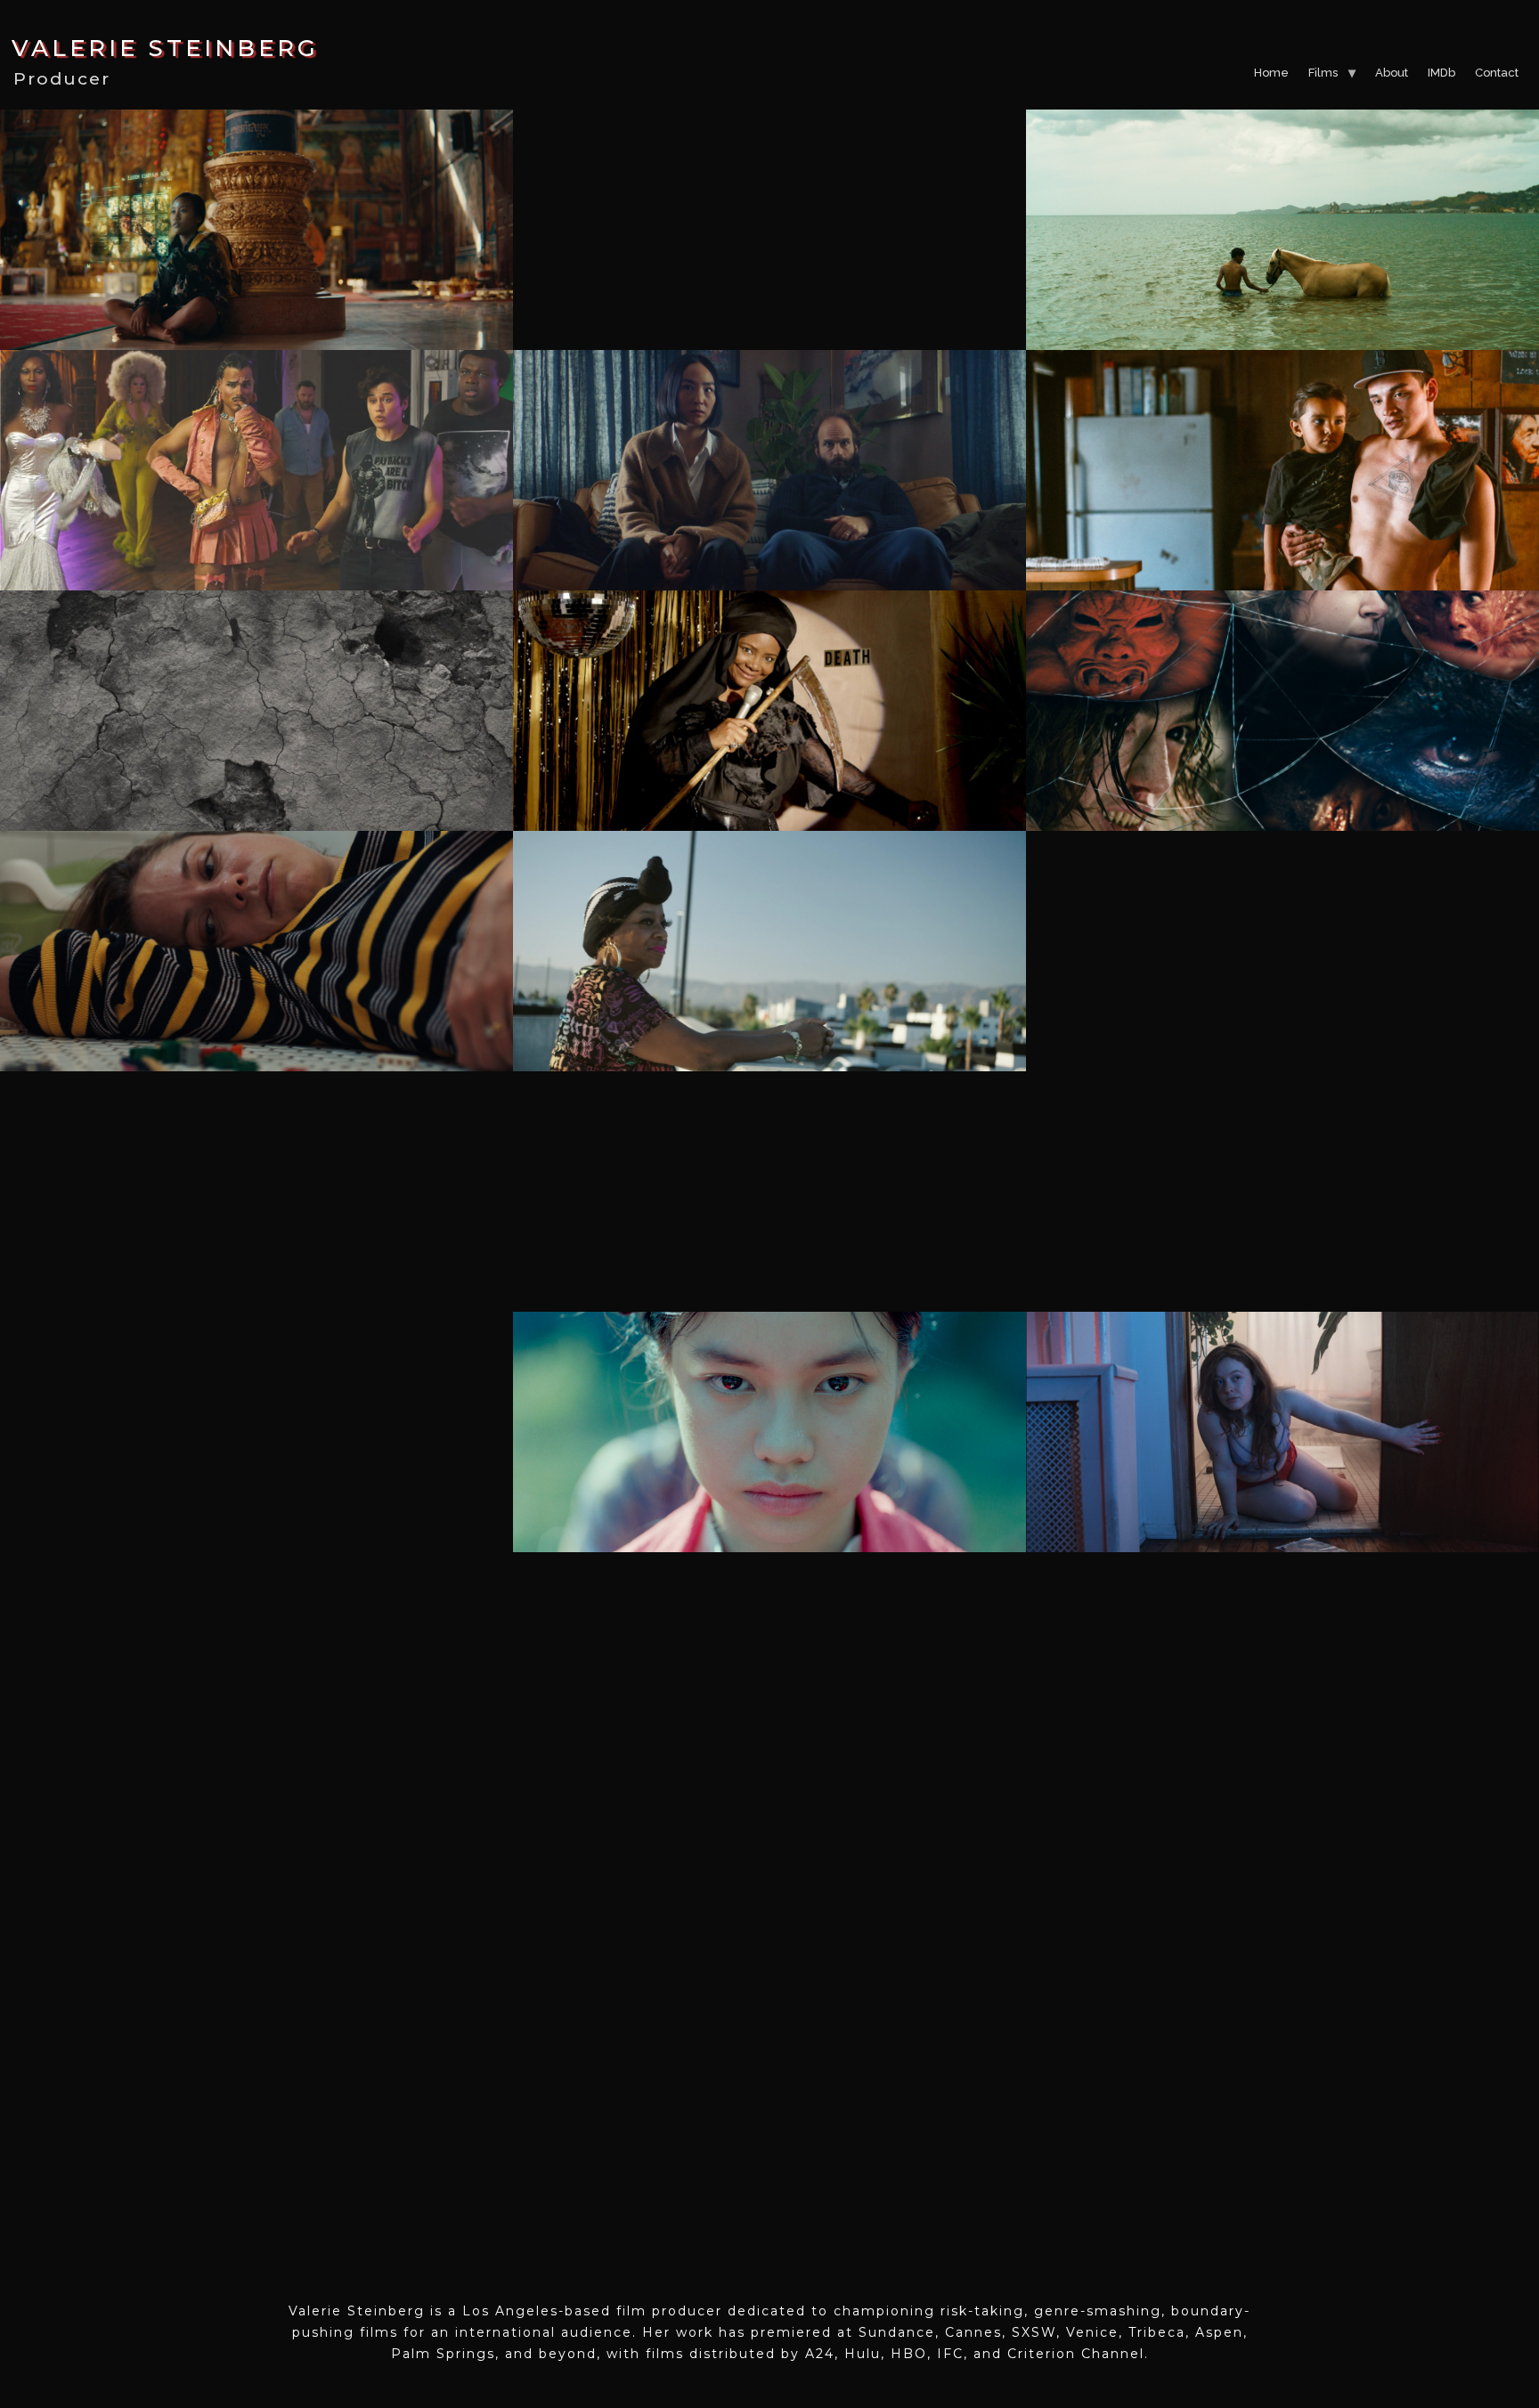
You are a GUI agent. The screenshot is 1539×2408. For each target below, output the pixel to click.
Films (1323, 73)
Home (1271, 73)
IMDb (1441, 73)
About (1392, 73)
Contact (1497, 73)
